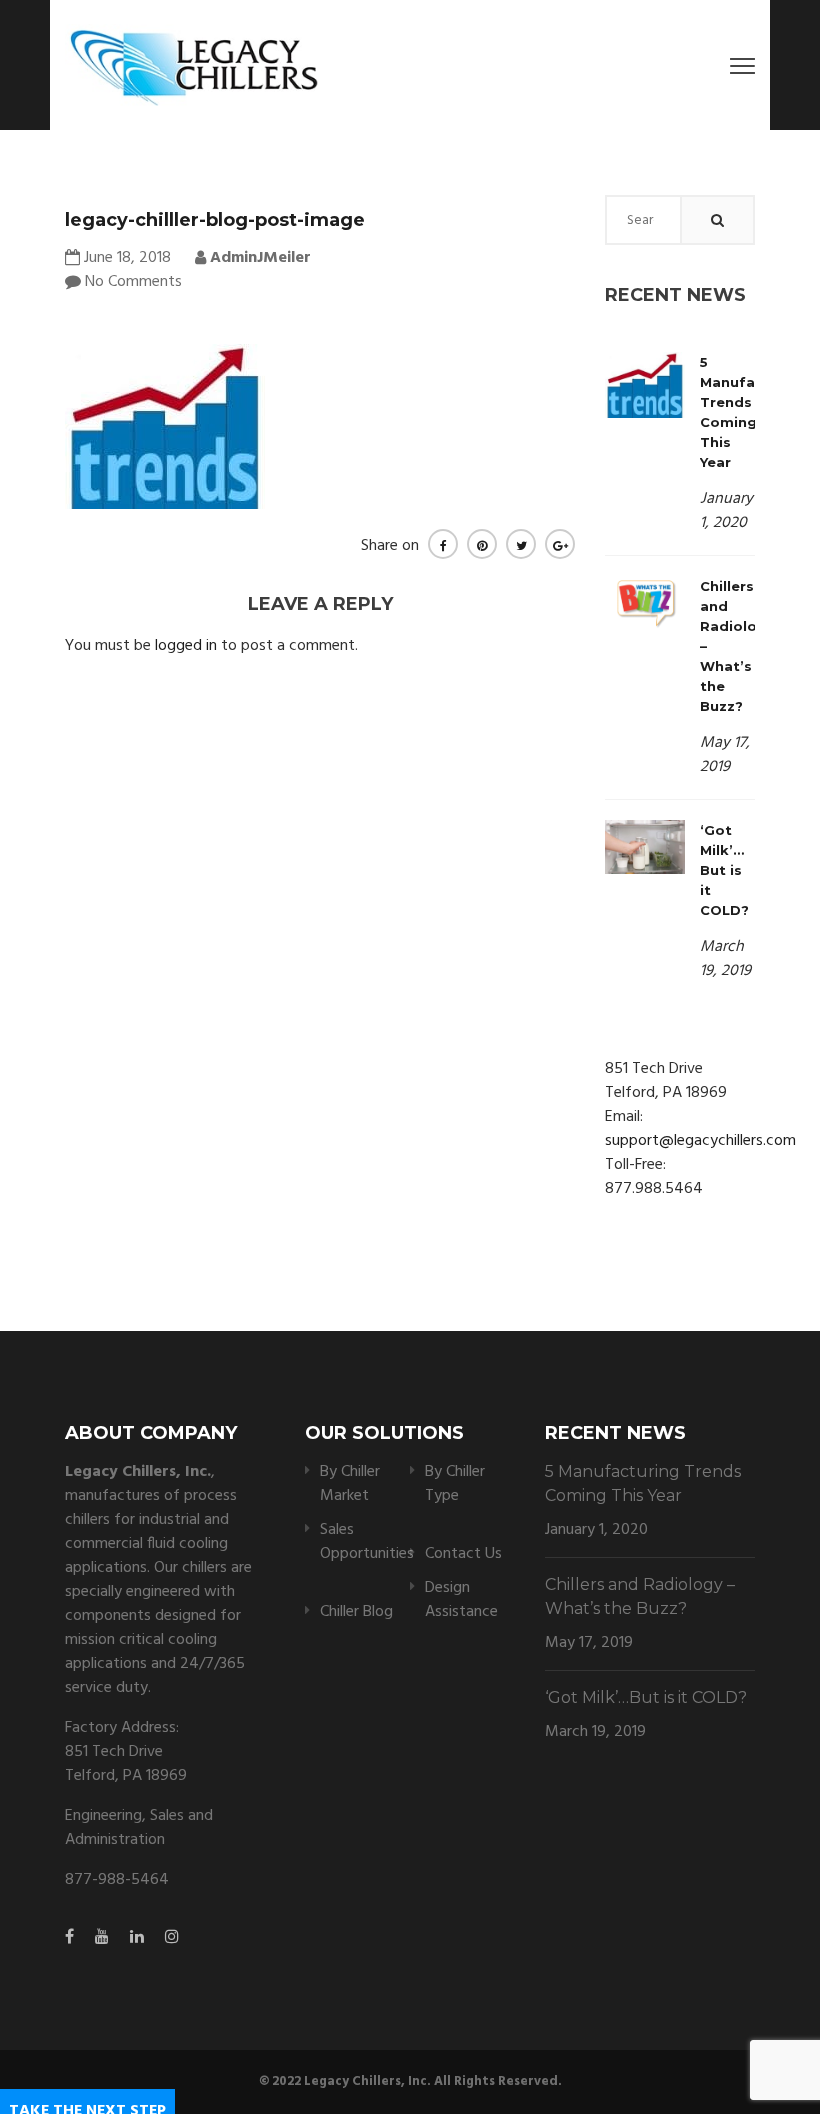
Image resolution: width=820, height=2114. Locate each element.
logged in (186, 646)
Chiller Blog (356, 1612)
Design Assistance (461, 1600)
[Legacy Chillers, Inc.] (192, 65)
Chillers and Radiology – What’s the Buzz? (640, 1596)
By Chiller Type (455, 1484)
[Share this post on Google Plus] (560, 544)
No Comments (133, 282)
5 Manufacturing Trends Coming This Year (643, 1483)
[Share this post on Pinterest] (482, 544)
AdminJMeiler (258, 258)
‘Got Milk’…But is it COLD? (724, 870)
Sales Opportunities (367, 1542)
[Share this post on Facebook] (443, 544)
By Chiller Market (350, 1484)
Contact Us (463, 1554)
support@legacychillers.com (700, 1141)
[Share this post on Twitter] (521, 544)
